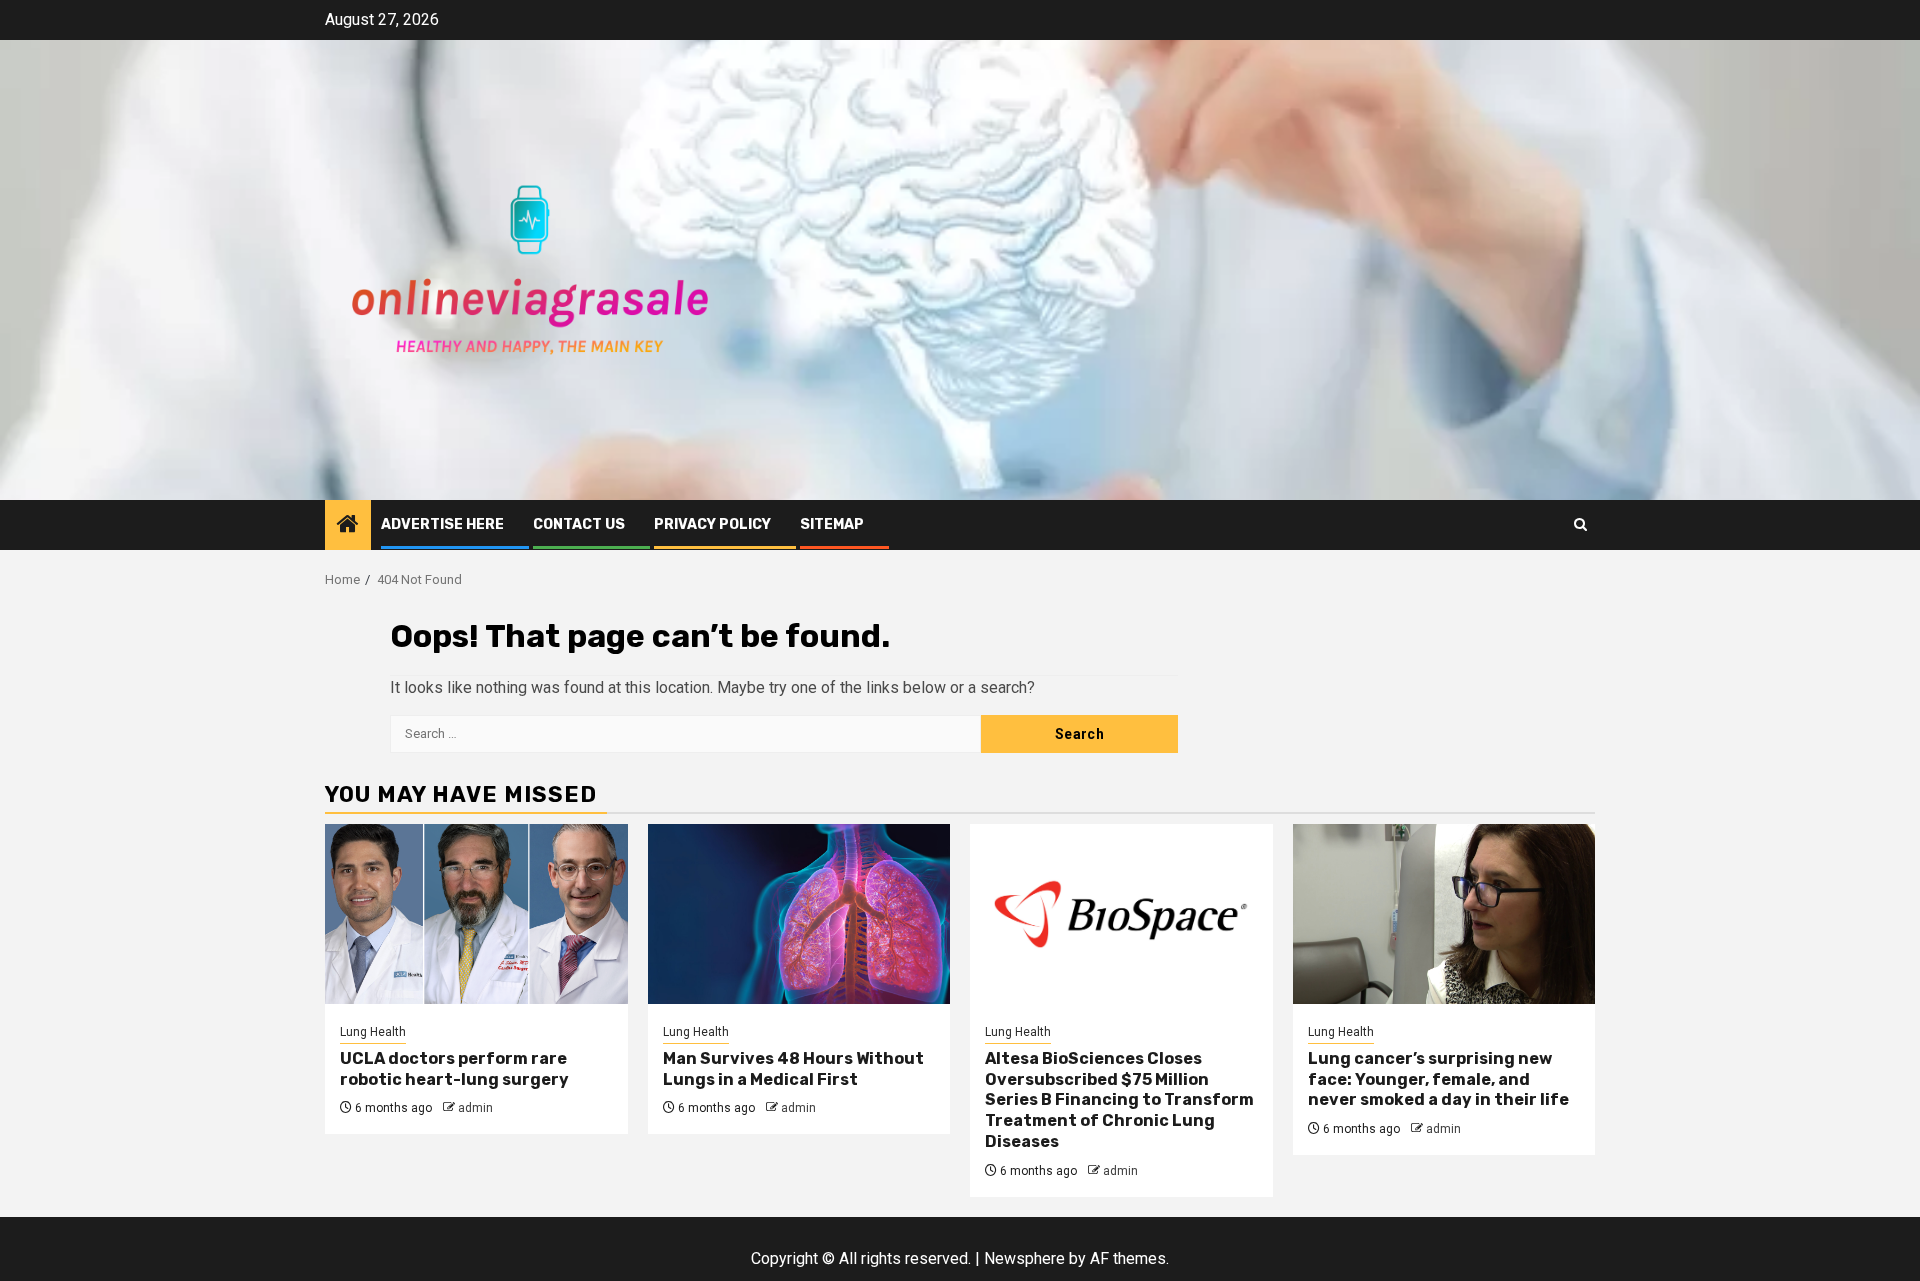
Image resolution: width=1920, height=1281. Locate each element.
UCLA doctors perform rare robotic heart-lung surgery (454, 1069)
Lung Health (373, 1032)
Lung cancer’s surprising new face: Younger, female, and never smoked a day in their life (1438, 1079)
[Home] (348, 526)
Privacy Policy (712, 524)
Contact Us (579, 524)
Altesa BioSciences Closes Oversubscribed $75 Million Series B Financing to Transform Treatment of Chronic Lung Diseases (1119, 1100)
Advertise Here (442, 524)
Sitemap (832, 524)
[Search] (1580, 524)
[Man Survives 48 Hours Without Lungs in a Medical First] (799, 914)
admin (475, 1108)
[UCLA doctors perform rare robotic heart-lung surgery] (476, 914)
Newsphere (1024, 1258)
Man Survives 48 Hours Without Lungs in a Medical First (793, 1069)
